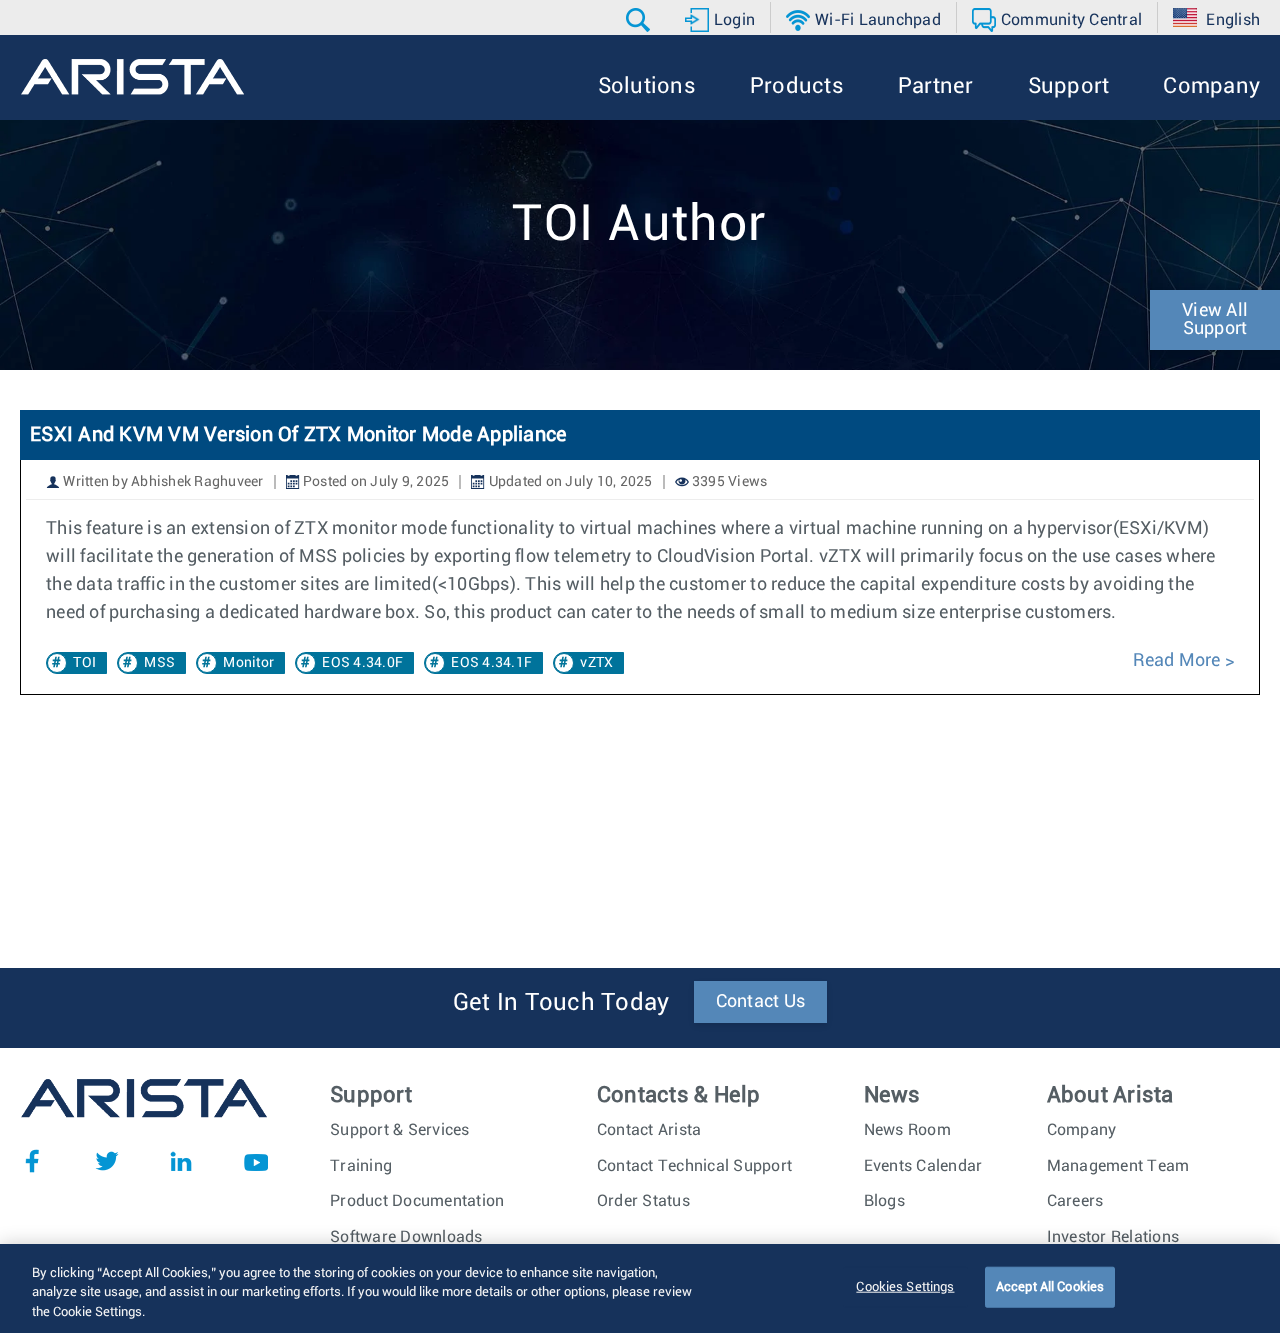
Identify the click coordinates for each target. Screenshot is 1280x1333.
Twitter (107, 1161)
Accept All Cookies (1050, 1286)
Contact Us (761, 1002)
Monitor (248, 663)
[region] (640, 1288)
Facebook (32, 1161)
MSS (159, 663)
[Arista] (132, 77)
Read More (1176, 661)
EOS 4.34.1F (491, 663)
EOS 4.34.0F (362, 663)
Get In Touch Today (561, 1003)
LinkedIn (181, 1161)
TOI (84, 663)
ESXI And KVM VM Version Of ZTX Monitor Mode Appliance (298, 435)
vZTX (596, 663)
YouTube (256, 1161)
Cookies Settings (905, 1286)
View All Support (1215, 320)
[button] (640, 20)
